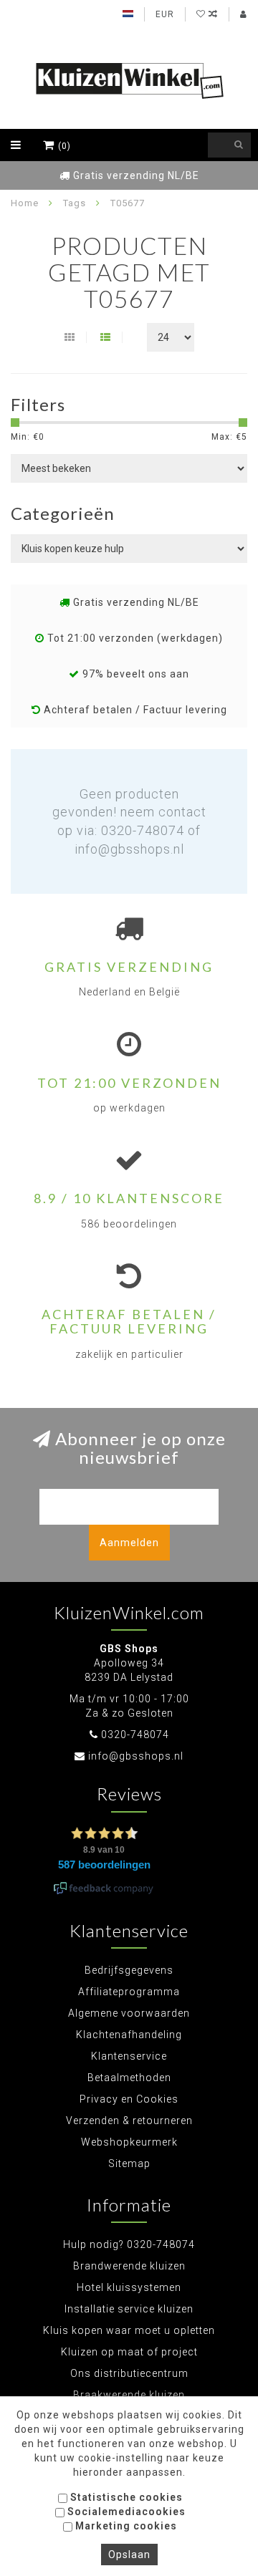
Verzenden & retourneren (129, 2121)
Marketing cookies (125, 2526)
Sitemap (129, 2163)
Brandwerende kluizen (129, 2266)
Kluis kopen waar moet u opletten (129, 2330)
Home (25, 203)
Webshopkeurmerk (129, 2142)
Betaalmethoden (129, 2078)
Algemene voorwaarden (129, 2013)
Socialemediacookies (125, 2512)
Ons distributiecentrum (129, 2373)
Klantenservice (129, 2056)
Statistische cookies (125, 2497)
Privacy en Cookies (129, 2099)
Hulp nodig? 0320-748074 (129, 2244)
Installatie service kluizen (129, 2309)
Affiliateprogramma (129, 1992)
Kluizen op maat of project (129, 2352)
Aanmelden (129, 1543)
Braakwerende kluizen (129, 2395)
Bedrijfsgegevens (129, 1970)
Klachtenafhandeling (129, 2035)
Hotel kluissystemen (129, 2287)
